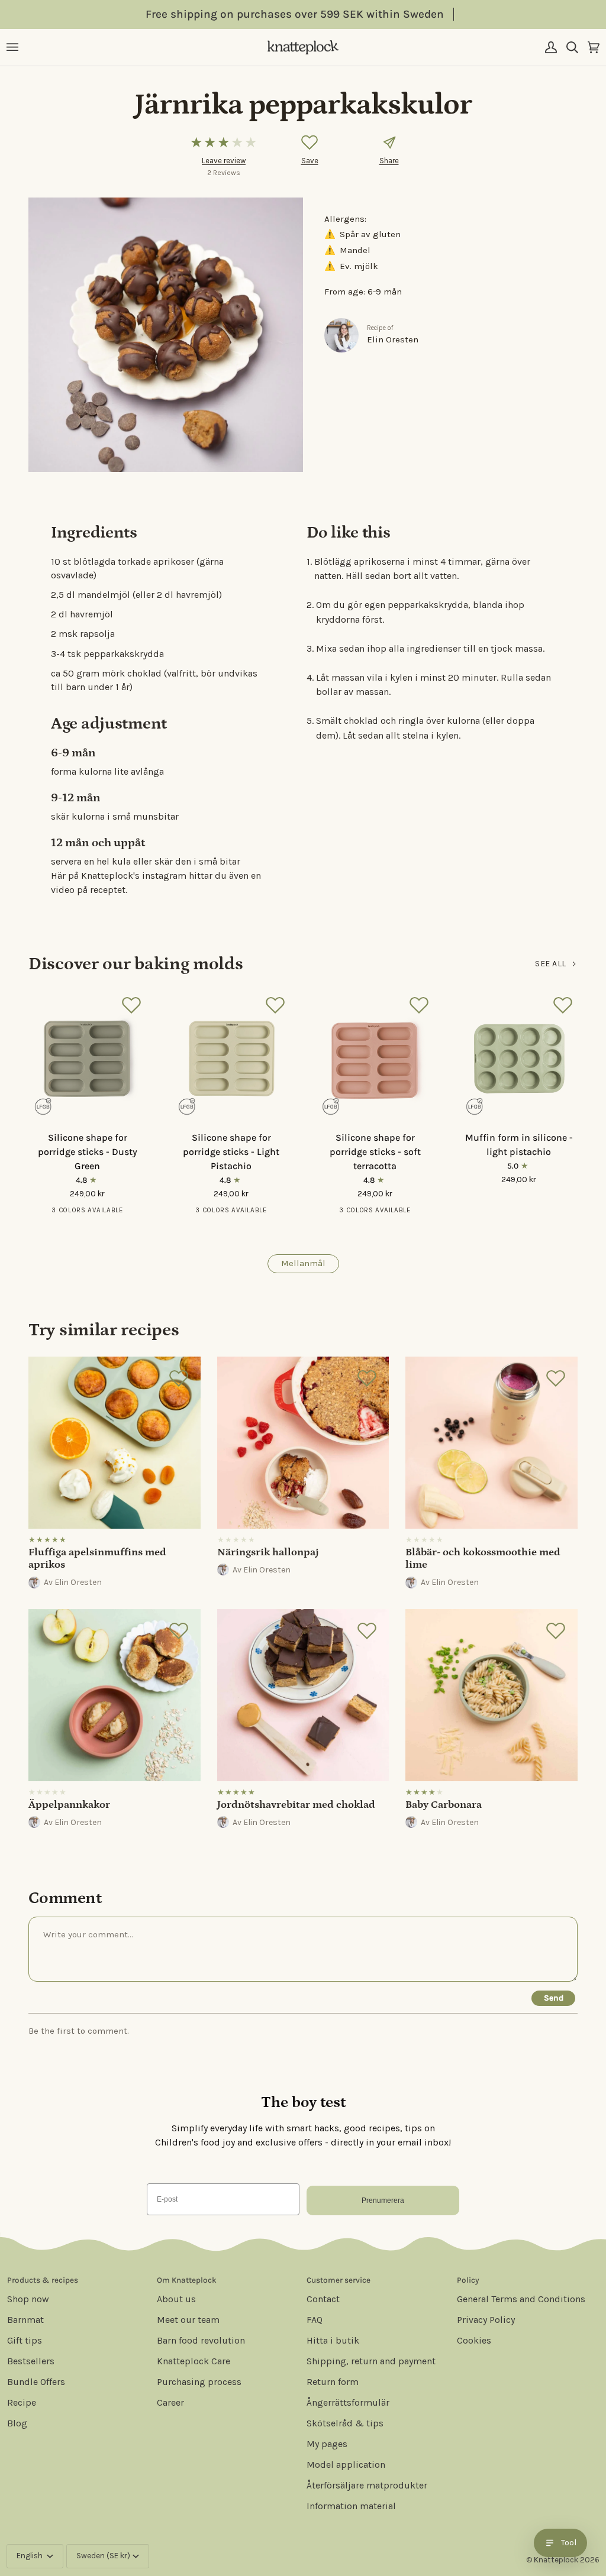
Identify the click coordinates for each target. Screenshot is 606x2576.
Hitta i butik (333, 2340)
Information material (351, 2506)
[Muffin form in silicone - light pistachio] (519, 1056)
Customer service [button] (339, 2280)
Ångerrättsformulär (348, 2402)
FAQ (315, 2320)
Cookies (474, 2340)
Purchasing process (199, 2382)
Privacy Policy (486, 2320)
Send (554, 1998)
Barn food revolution (201, 2340)
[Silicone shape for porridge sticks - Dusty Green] (87, 1056)
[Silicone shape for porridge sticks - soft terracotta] (375, 1056)
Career (170, 2402)
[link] (115, 1475)
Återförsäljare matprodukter (367, 2485)
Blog (17, 2423)
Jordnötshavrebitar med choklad (296, 1805)
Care (194, 2361)
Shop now (28, 2299)
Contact (323, 2299)
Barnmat (25, 2320)
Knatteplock (556, 2560)
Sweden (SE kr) (103, 2556)
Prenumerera (383, 2200)
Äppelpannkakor (69, 1805)
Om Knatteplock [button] (187, 2280)
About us (176, 2299)
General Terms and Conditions (521, 2299)
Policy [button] (468, 2280)
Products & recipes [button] (43, 2280)
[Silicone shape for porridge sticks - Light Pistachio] (231, 1056)
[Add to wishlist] (310, 143)
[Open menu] (17, 48)
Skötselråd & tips (345, 2423)
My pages (327, 2444)
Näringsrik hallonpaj (268, 1552)
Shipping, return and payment (371, 2361)
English (30, 2556)
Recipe (22, 2402)
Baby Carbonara (444, 1805)
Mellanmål (303, 1263)
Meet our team (188, 2320)
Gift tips (25, 2340)
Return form (333, 2382)
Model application (346, 2465)
